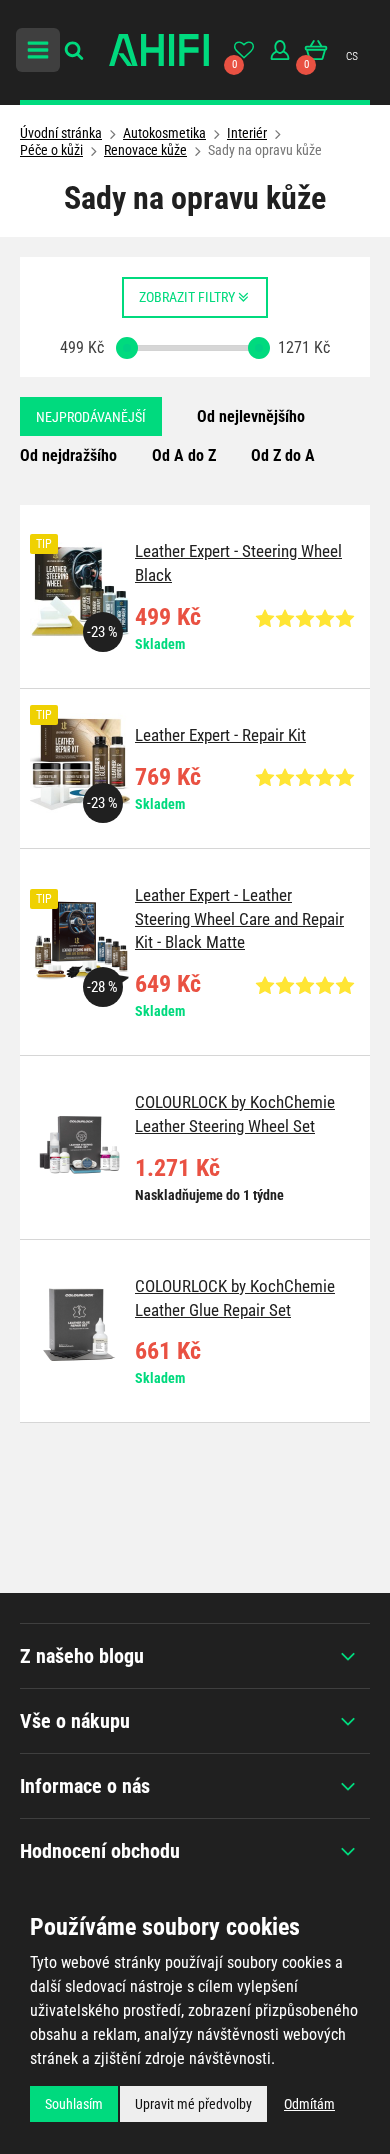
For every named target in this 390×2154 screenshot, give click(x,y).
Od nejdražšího (68, 455)
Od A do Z (184, 455)
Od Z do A (283, 455)
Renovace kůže (145, 150)
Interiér (247, 133)
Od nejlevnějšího (251, 416)
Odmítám (309, 2104)
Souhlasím (74, 2104)
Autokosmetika (164, 133)
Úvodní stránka (61, 133)
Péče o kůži (51, 150)
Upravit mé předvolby (193, 2104)
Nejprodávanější (91, 417)
